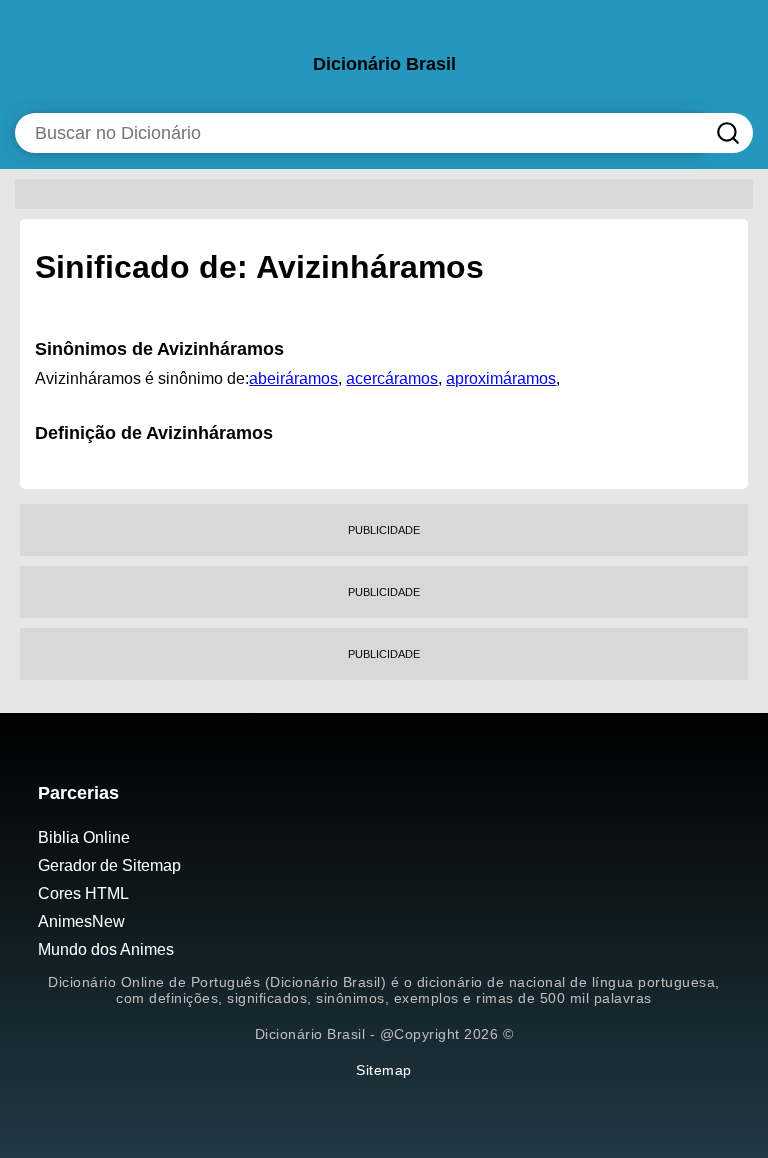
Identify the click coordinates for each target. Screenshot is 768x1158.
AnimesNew (81, 921)
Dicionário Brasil (384, 64)
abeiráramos (293, 378)
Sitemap (384, 1070)
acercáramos (392, 378)
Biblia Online (84, 837)
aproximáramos (501, 378)
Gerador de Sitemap (109, 865)
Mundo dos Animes (106, 949)
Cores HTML (83, 893)
